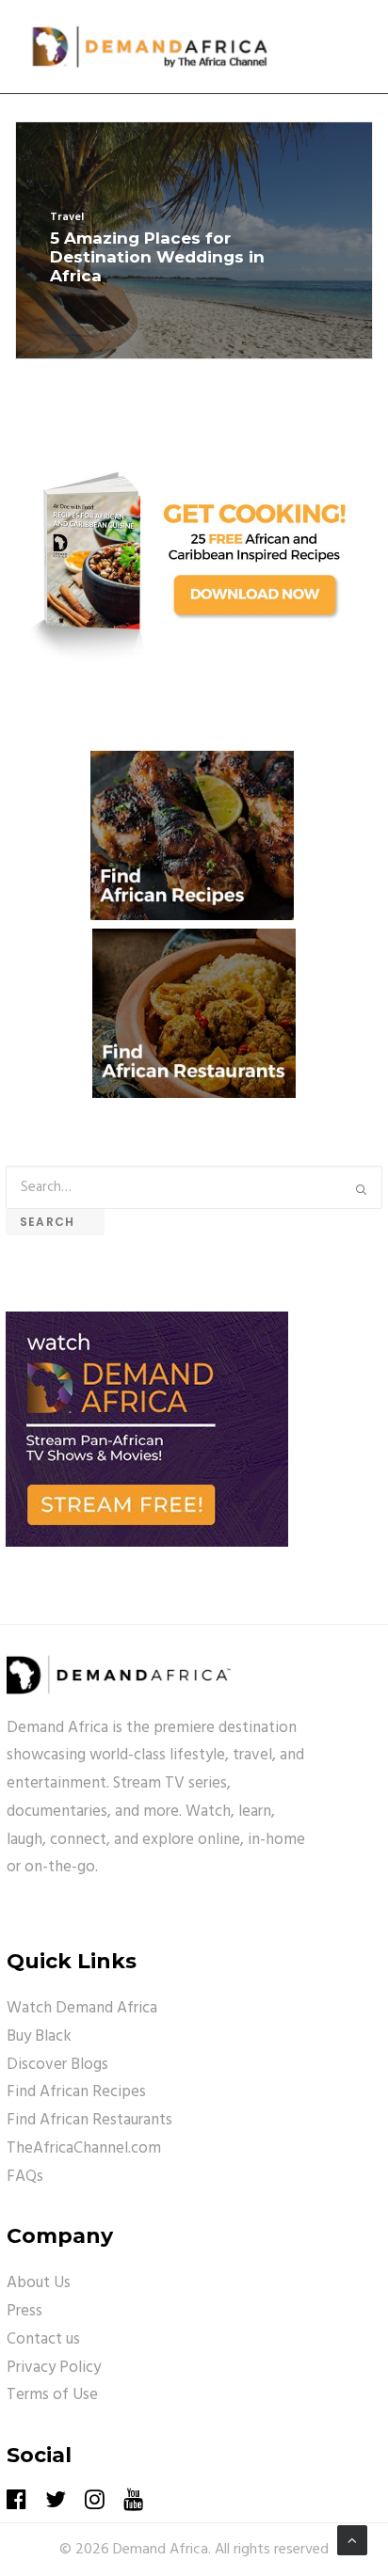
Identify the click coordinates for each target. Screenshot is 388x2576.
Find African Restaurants (89, 2120)
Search (55, 1222)
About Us (39, 2283)
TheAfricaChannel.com (84, 2148)
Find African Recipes (76, 2092)
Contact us (43, 2339)
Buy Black (39, 2036)
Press (24, 2311)
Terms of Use (52, 2395)
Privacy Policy (54, 2368)
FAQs (25, 2177)
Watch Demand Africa (82, 2008)
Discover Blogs (57, 2065)
